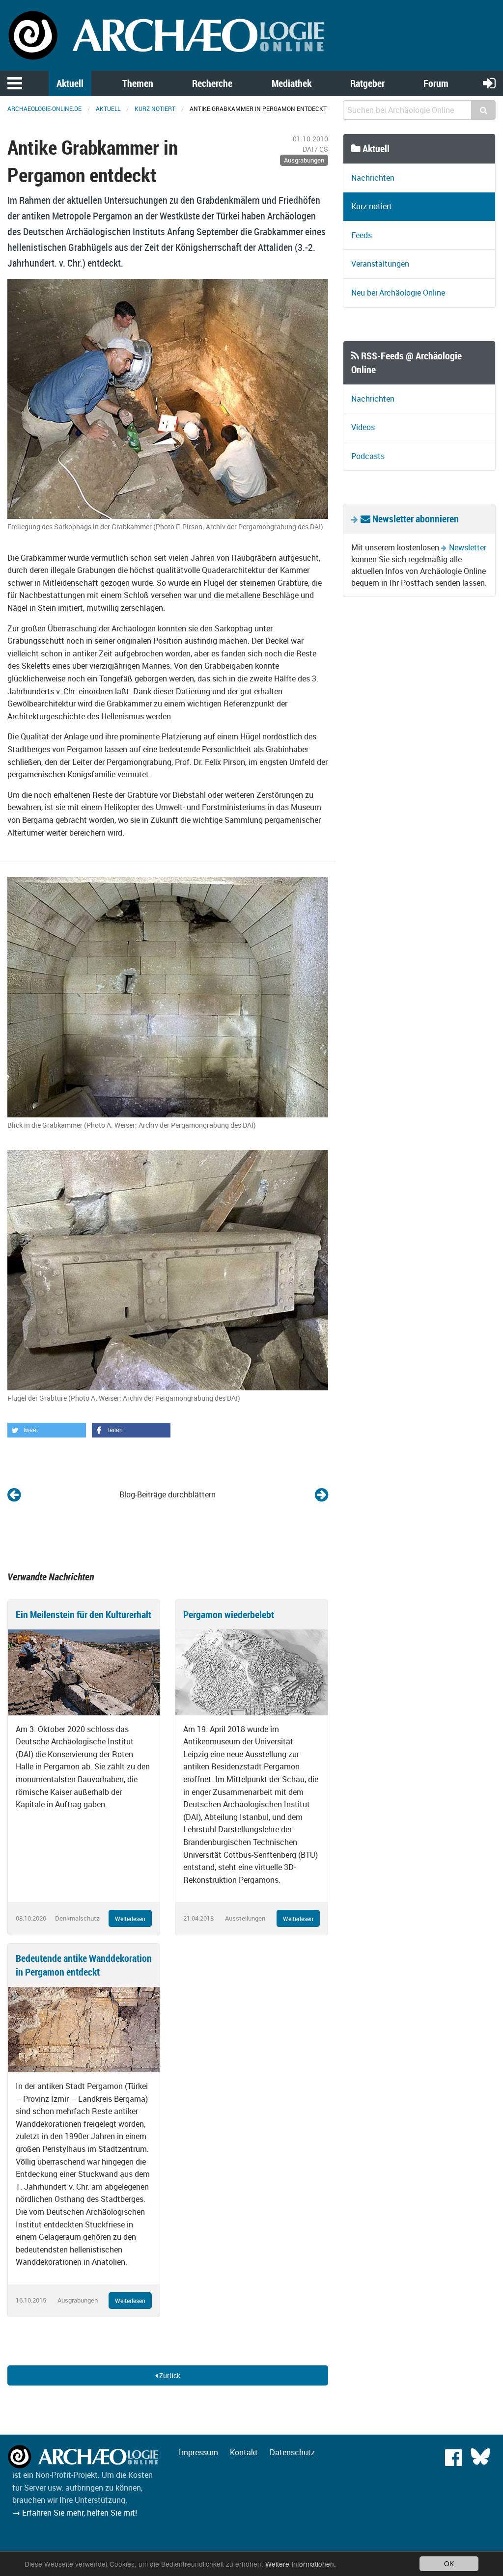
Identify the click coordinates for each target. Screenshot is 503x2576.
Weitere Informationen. (301, 2564)
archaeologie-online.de (44, 108)
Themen (138, 83)
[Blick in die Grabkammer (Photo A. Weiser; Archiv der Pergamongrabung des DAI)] (168, 996)
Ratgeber (367, 83)
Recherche (212, 83)
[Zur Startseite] (168, 34)
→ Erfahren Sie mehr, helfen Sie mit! (75, 2513)
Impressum (198, 2452)
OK (449, 2563)
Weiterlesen (130, 1919)
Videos (363, 427)
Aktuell (70, 83)
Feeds (362, 235)
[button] (47, 1430)
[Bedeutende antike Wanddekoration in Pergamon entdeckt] (84, 2029)
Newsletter (468, 547)
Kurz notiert (155, 108)
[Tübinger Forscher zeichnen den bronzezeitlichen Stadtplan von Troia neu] (14, 1494)
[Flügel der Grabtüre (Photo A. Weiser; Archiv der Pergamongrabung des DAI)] (168, 1269)
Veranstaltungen (380, 264)
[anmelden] (489, 83)
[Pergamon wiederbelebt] (251, 1672)
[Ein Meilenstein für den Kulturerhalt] (84, 1672)
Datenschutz (292, 2452)
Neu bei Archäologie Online (398, 293)
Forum (436, 83)
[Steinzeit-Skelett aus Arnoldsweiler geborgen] (321, 1494)
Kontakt (244, 2452)
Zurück (169, 2375)
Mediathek (292, 83)
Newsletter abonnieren (415, 519)
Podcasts (368, 456)
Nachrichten (373, 178)
